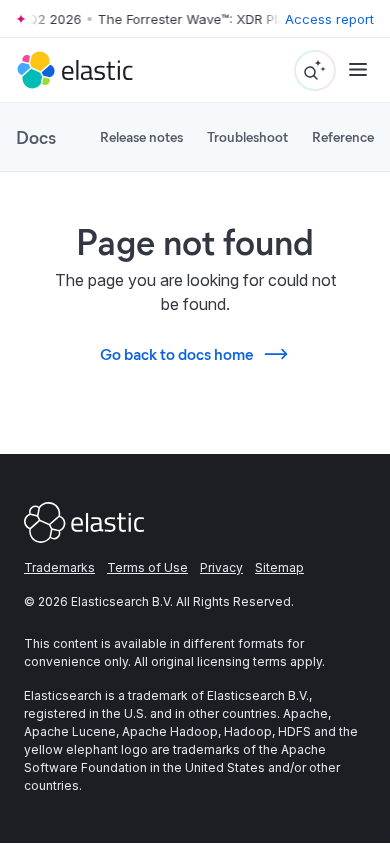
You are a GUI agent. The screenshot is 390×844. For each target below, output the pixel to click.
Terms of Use (147, 567)
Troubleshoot (247, 136)
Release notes (141, 136)
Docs (36, 137)
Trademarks (59, 567)
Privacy (221, 567)
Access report (329, 19)
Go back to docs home (177, 353)
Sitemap (279, 567)
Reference (343, 136)
